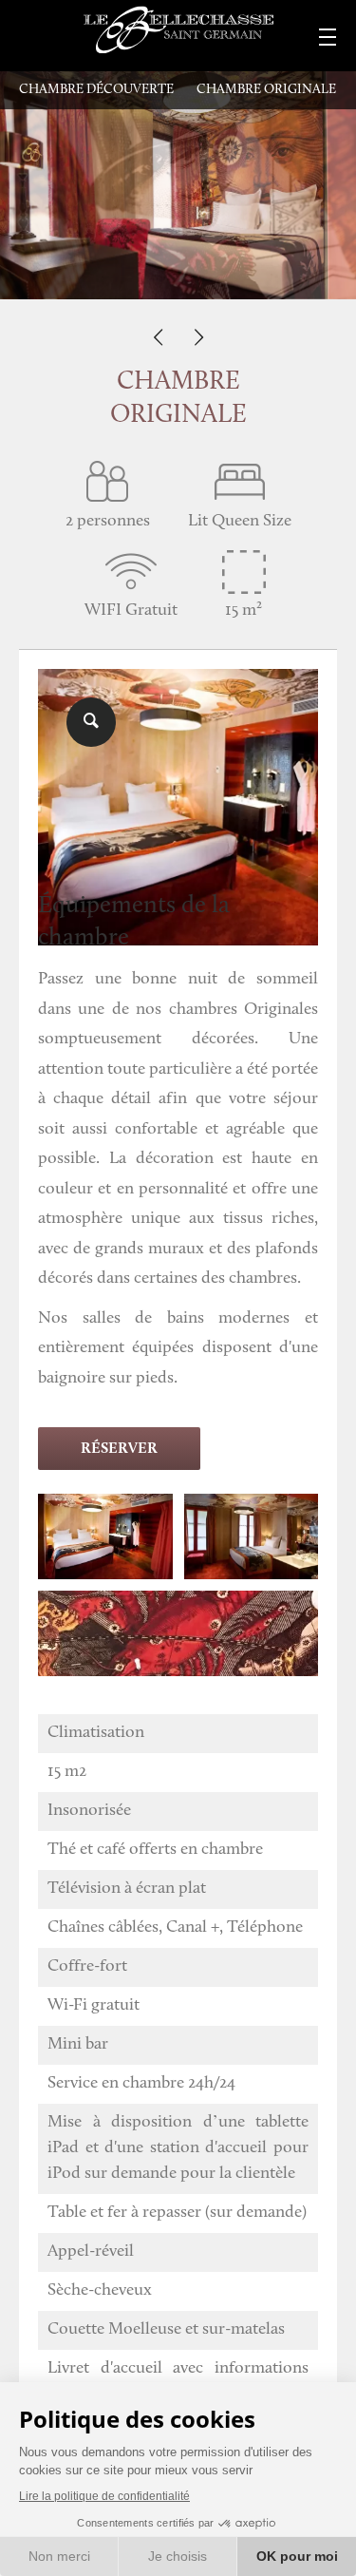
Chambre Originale (266, 90)
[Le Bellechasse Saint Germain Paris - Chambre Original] (178, 765)
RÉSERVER (119, 1449)
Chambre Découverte (96, 90)
